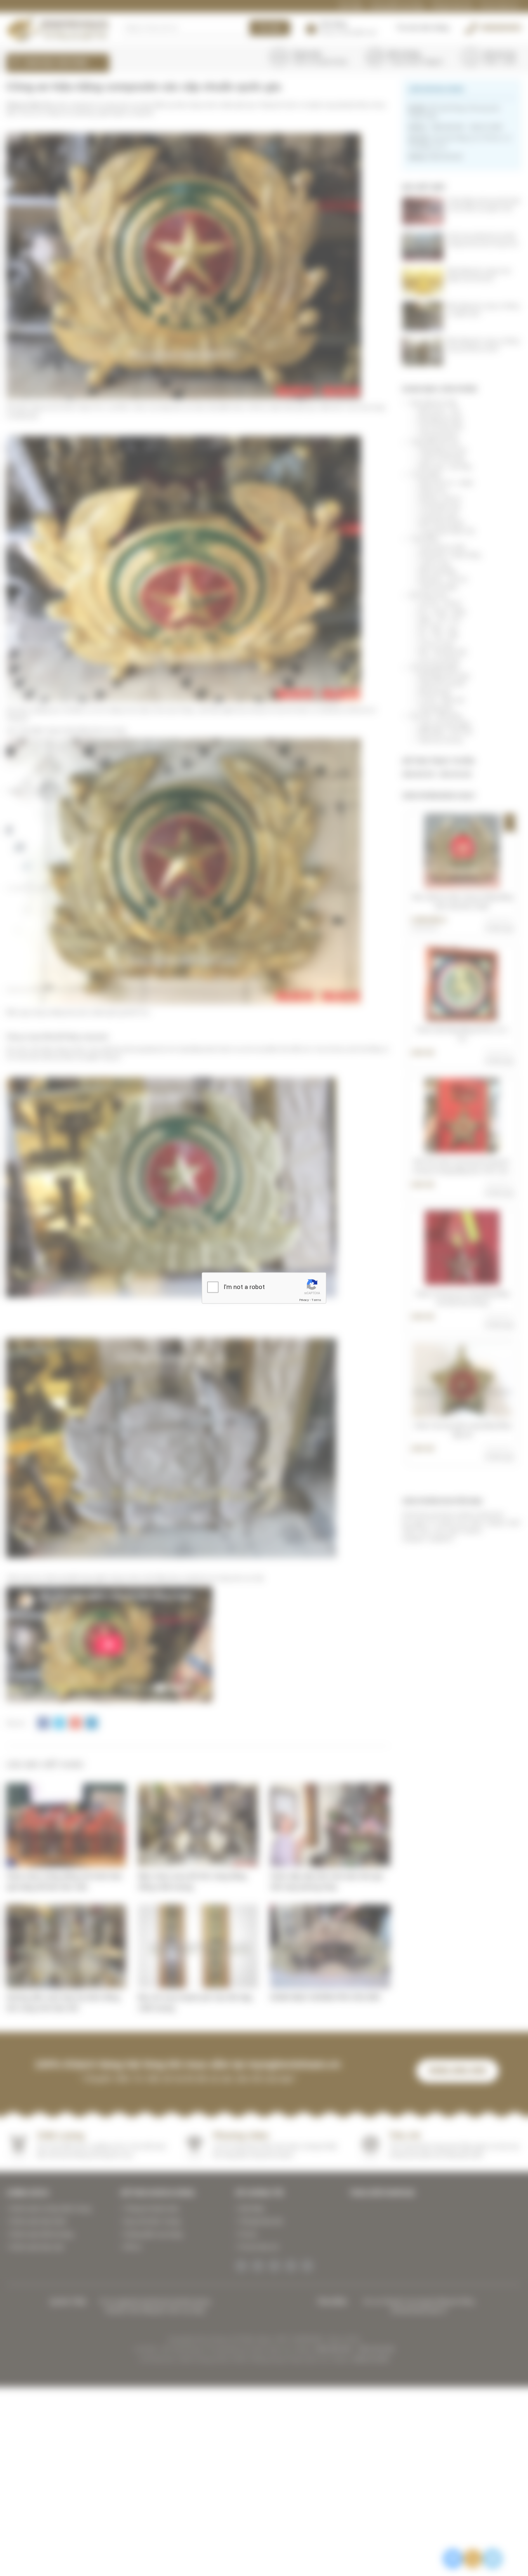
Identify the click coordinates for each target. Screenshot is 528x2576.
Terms (316, 1300)
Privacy (304, 1300)
